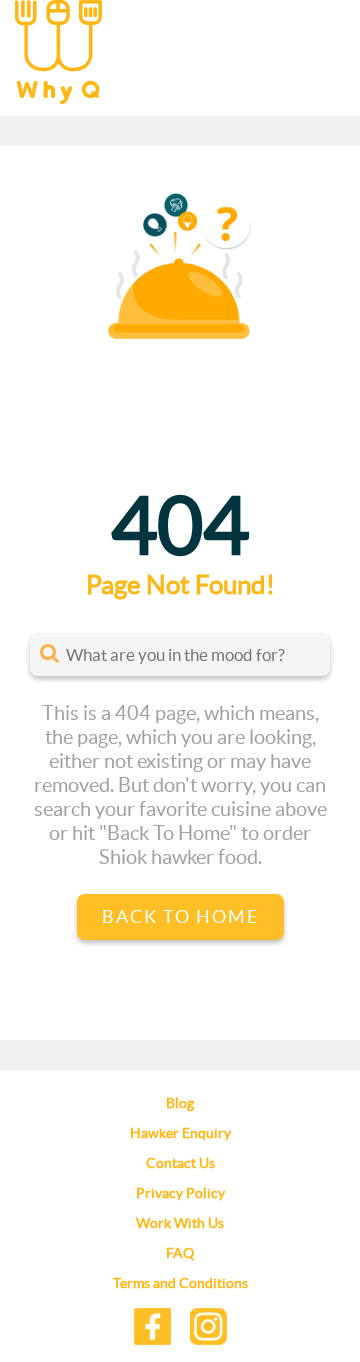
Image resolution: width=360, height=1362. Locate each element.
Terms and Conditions (180, 1283)
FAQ (180, 1253)
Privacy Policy (180, 1193)
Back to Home (180, 916)
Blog (180, 1103)
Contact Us (180, 1163)
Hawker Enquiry (180, 1133)
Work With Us (180, 1223)
